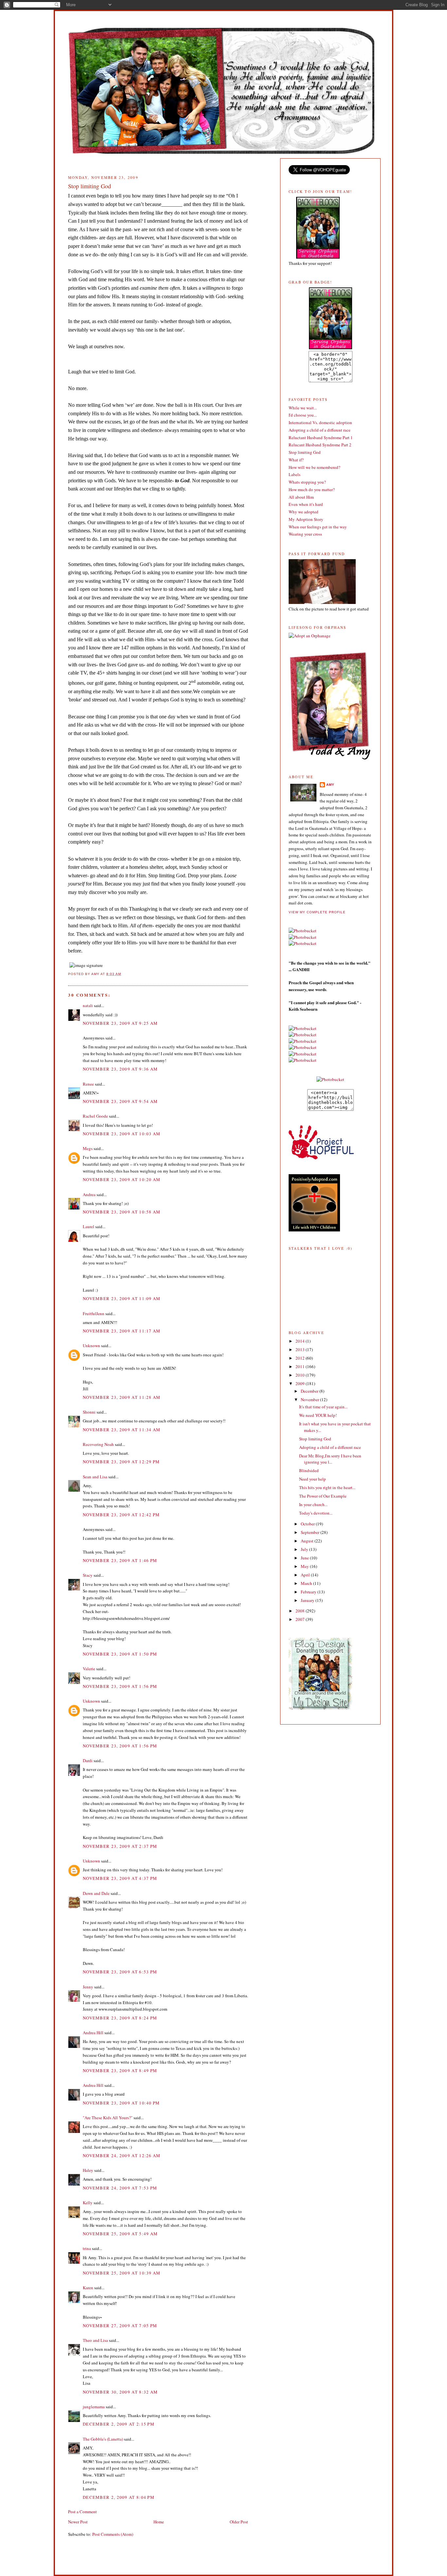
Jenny (88, 1987)
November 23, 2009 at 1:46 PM (120, 1560)
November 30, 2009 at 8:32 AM (120, 2392)
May (305, 1566)
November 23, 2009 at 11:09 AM (122, 1298)
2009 (301, 1383)
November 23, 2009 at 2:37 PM (120, 1846)
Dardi (88, 1760)
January (308, 1600)
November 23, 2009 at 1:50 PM (120, 1654)
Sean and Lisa (95, 1477)
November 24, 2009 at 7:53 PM (120, 2188)
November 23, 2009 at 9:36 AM (120, 1069)
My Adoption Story (306, 519)
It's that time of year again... (323, 1407)
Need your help (313, 1479)
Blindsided (309, 1470)
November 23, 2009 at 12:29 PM (121, 1462)
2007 (301, 1619)
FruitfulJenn (94, 1314)
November (310, 1400)
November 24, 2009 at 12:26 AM (122, 2155)
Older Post (239, 2522)
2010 (301, 1375)
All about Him (301, 497)
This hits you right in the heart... (327, 1487)
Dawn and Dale (96, 1893)
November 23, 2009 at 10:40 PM (121, 2103)
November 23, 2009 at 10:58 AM (122, 1212)
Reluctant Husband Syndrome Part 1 (321, 438)
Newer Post (78, 2522)
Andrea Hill (93, 2033)
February (309, 1592)
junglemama (94, 2407)
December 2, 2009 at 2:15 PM (119, 2424)
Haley (88, 2170)
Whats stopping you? (307, 482)
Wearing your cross (305, 534)
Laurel (89, 1227)
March (307, 1583)
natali (88, 1005)
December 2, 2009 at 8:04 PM (119, 2497)
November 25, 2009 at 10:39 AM (122, 2273)
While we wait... (303, 408)
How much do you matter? (312, 489)
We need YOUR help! (318, 1415)
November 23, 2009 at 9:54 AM (120, 1101)
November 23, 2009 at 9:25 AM (120, 1023)
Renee (88, 1084)
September (311, 1532)
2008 (301, 1611)
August (308, 1541)
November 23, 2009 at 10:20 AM (122, 1179)
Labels (295, 474)
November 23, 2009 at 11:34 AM (122, 1430)
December (310, 1391)
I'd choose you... (303, 415)
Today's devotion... (316, 1513)
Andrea (89, 1194)
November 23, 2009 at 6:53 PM (120, 1972)
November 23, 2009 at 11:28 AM (122, 1397)
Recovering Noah (98, 1444)
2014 (301, 1341)
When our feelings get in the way (318, 527)
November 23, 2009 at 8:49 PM (120, 2070)
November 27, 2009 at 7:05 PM (120, 2326)
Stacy (88, 1575)
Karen (88, 2288)
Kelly (88, 2203)
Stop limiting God (305, 452)
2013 (301, 1349)
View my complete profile (317, 912)
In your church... (313, 1504)
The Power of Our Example (323, 1496)
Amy (330, 785)
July (305, 1549)
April (306, 1575)
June (305, 1558)
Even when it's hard (306, 504)
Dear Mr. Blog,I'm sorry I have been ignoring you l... (330, 1459)
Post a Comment (82, 2512)
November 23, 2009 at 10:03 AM (122, 1134)
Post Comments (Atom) (113, 2534)
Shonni (89, 1412)
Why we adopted (304, 512)
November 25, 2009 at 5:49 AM (120, 2234)
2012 (301, 1358)
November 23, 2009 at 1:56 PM (120, 1686)
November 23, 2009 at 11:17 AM (122, 1331)
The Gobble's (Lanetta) (103, 2439)
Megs (88, 1148)
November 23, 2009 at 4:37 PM (120, 1878)
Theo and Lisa (95, 2340)
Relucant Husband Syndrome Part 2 (320, 445)
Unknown (91, 1346)
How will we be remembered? (314, 467)
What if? (296, 460)
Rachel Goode (95, 1116)
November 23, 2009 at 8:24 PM (120, 2018)
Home (159, 2522)
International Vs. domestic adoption (320, 422)
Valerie (89, 1669)
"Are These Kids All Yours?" (108, 2118)
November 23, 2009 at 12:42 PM (121, 1515)
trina (87, 2248)
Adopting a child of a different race (320, 430)
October (308, 1524)
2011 (301, 1366)
